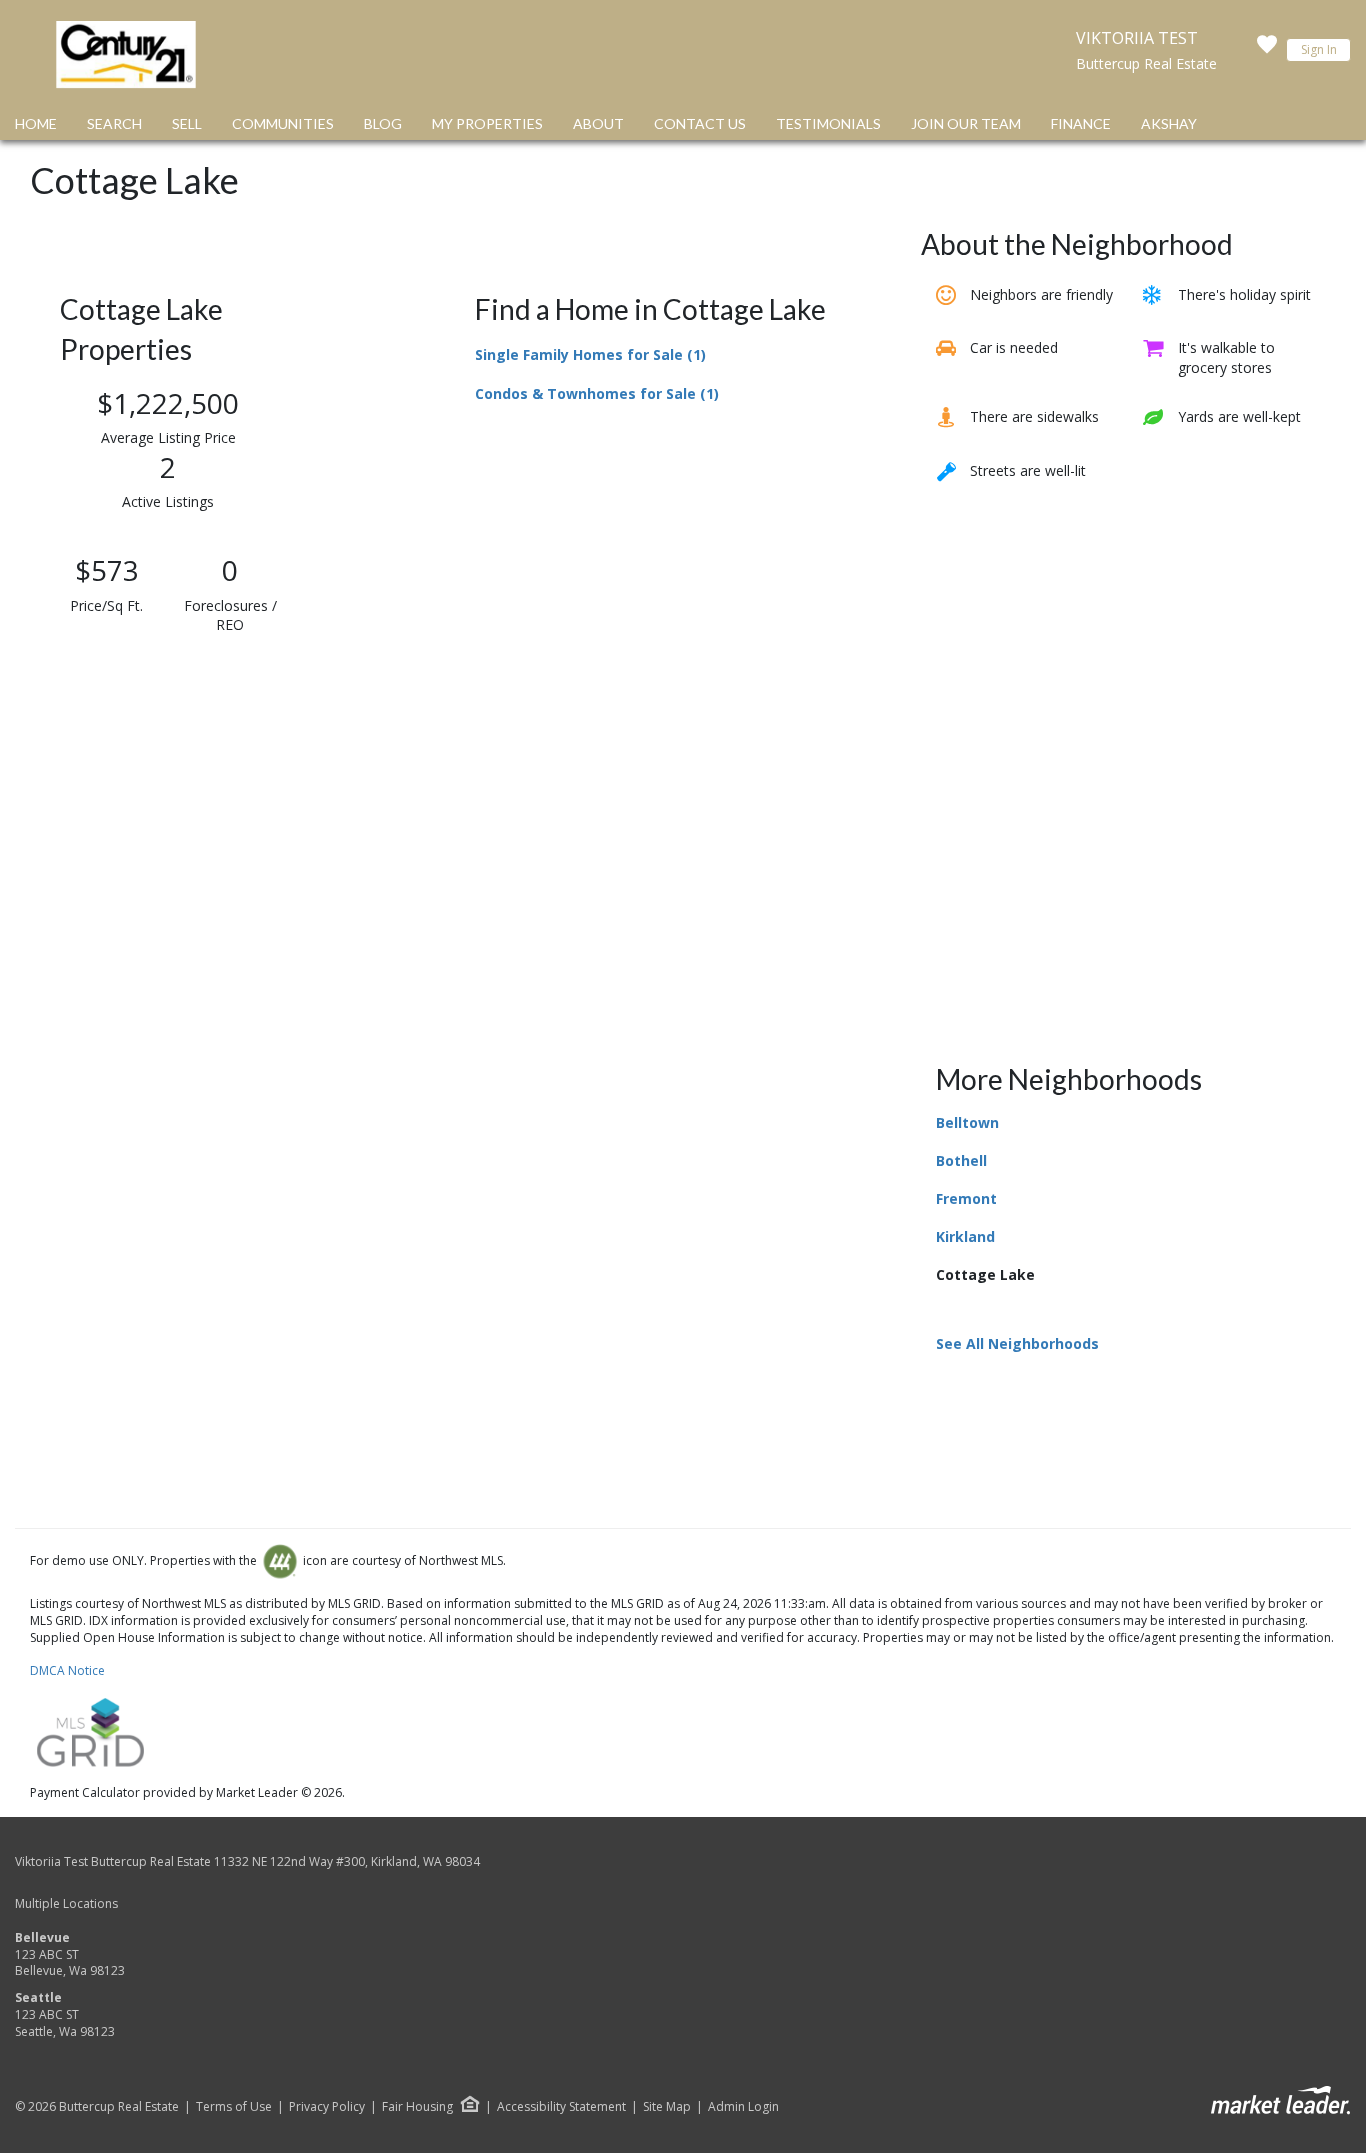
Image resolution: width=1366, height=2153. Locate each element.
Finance (1081, 123)
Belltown (967, 1122)
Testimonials (828, 123)
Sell (187, 123)
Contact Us (700, 123)
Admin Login (743, 2107)
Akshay (1169, 123)
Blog (383, 123)
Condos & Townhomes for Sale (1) (597, 393)
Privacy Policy (327, 2107)
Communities (283, 123)
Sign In (1319, 49)
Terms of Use (234, 2107)
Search (114, 123)
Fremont (966, 1198)
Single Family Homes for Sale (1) (590, 354)
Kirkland (965, 1236)
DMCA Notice (67, 1670)
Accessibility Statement (561, 2107)
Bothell (961, 1160)
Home (36, 123)
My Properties (487, 123)
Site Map (667, 2107)
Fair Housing (417, 2106)
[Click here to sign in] (1267, 50)
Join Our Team (966, 123)
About (598, 123)
